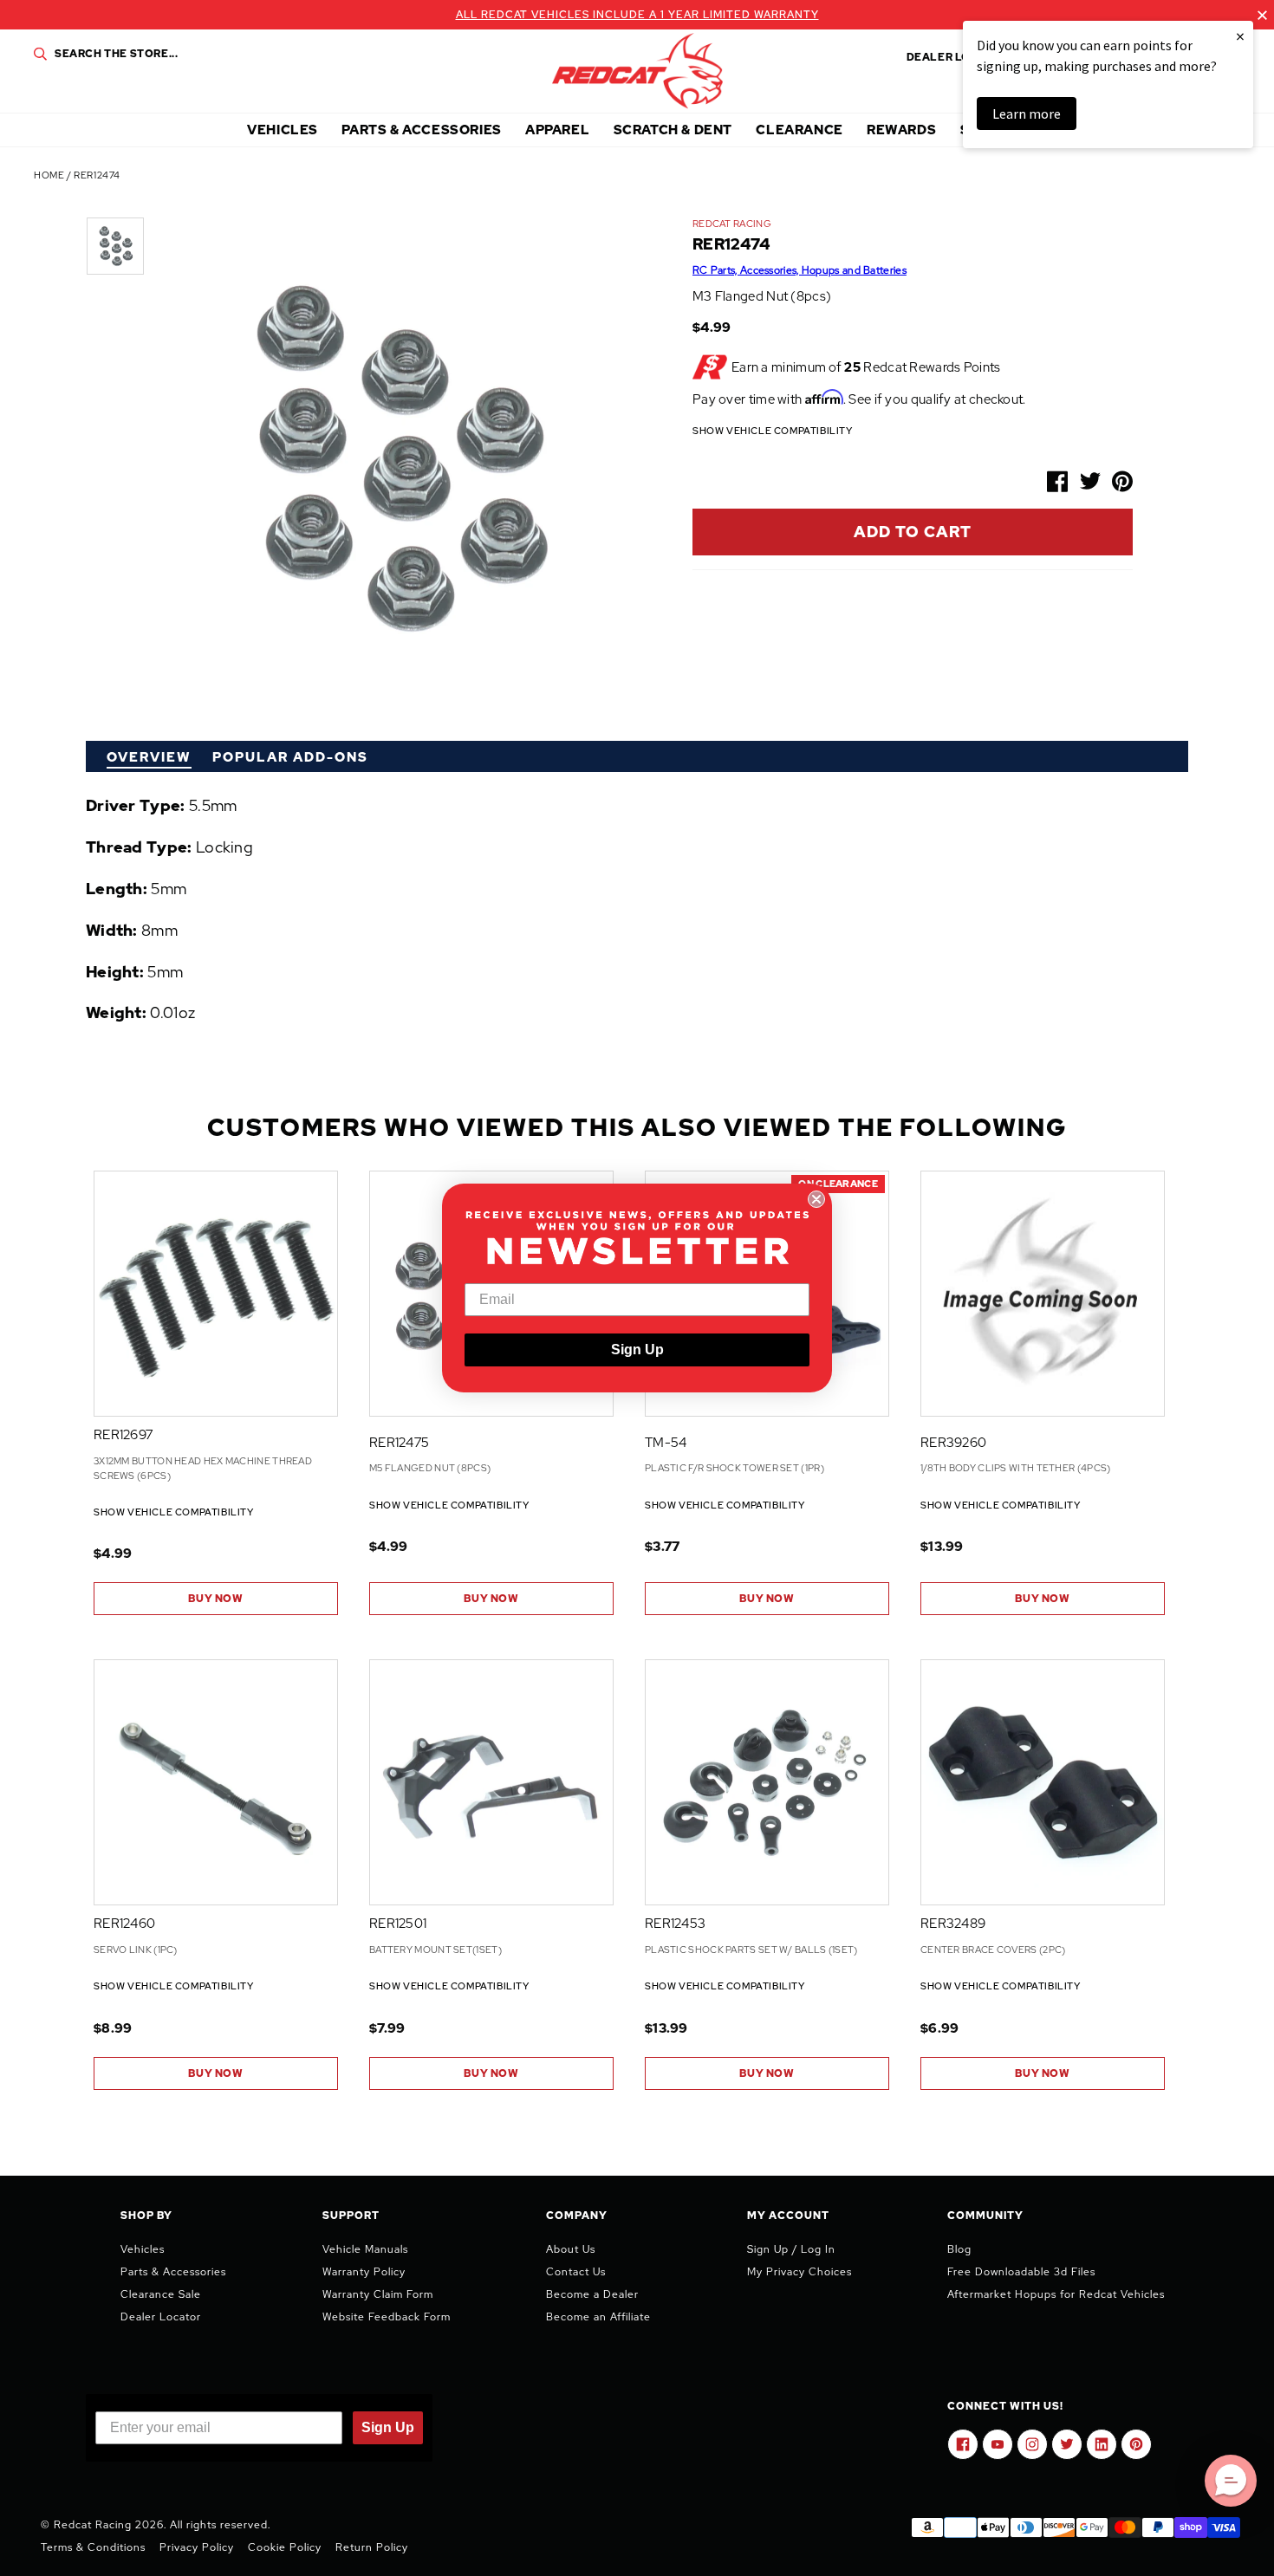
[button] (1231, 2481)
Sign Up (637, 1350)
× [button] (1240, 36)
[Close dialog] (816, 1199)
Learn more (1027, 114)
